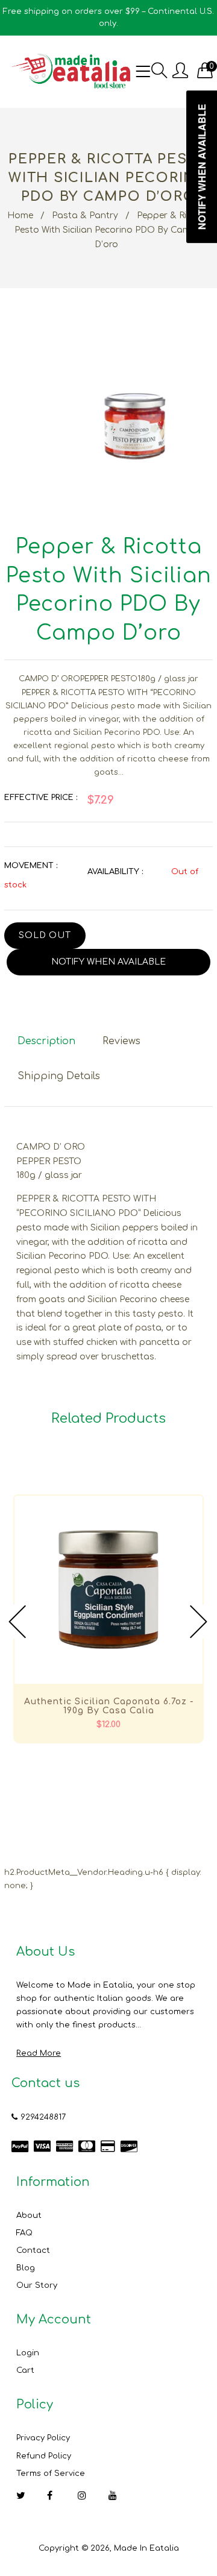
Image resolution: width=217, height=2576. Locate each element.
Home (20, 216)
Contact (33, 2250)
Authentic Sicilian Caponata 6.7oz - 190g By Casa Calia (109, 1706)
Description (46, 1041)
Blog (26, 2268)
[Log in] (180, 71)
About (29, 2215)
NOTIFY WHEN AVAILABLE (108, 962)
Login (28, 2353)
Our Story (37, 2285)
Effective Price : (41, 798)
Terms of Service (51, 2474)
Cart (25, 2370)
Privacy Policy (43, 2438)
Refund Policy (44, 2456)
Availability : (115, 872)
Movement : (31, 866)
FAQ (24, 2233)
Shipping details (59, 1076)
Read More (39, 2053)
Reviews (121, 1041)
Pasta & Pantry (85, 216)
